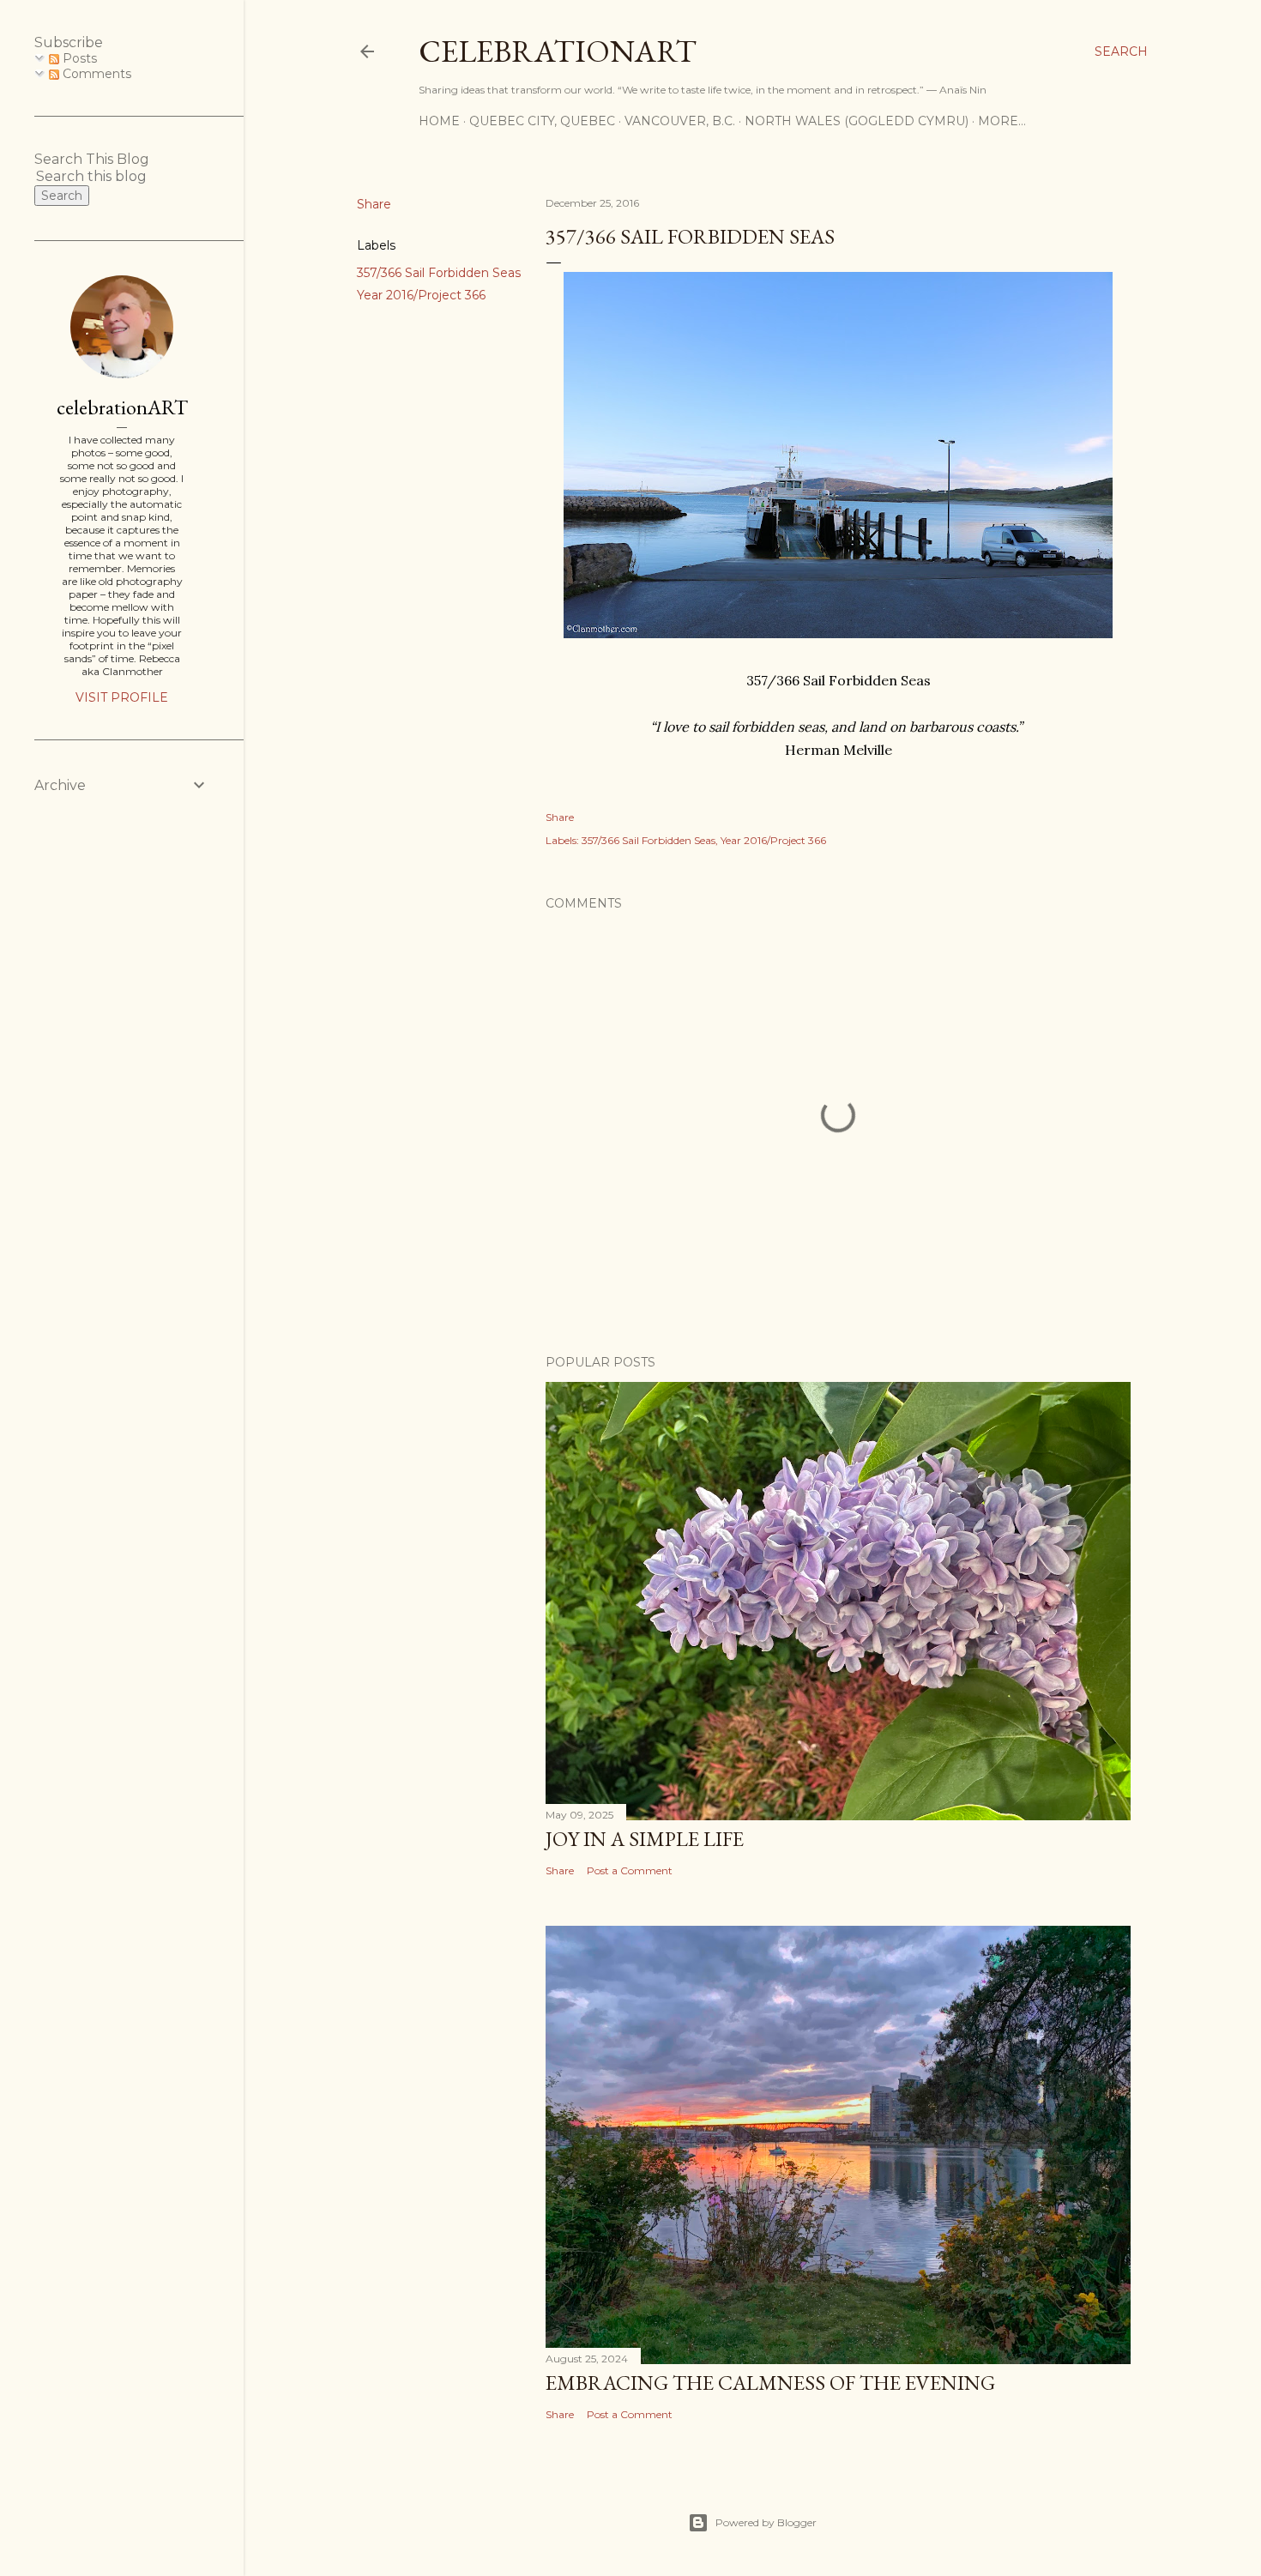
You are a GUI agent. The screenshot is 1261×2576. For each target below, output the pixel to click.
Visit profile (122, 697)
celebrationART (122, 407)
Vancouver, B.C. (680, 121)
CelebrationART (558, 51)
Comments (95, 74)
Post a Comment (630, 1870)
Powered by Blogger (766, 2522)
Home (439, 121)
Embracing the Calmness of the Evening (770, 2383)
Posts (78, 58)
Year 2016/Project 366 (421, 295)
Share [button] (374, 204)
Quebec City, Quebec (542, 121)
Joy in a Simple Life (645, 1839)
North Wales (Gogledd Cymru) (857, 121)
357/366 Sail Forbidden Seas (439, 273)
